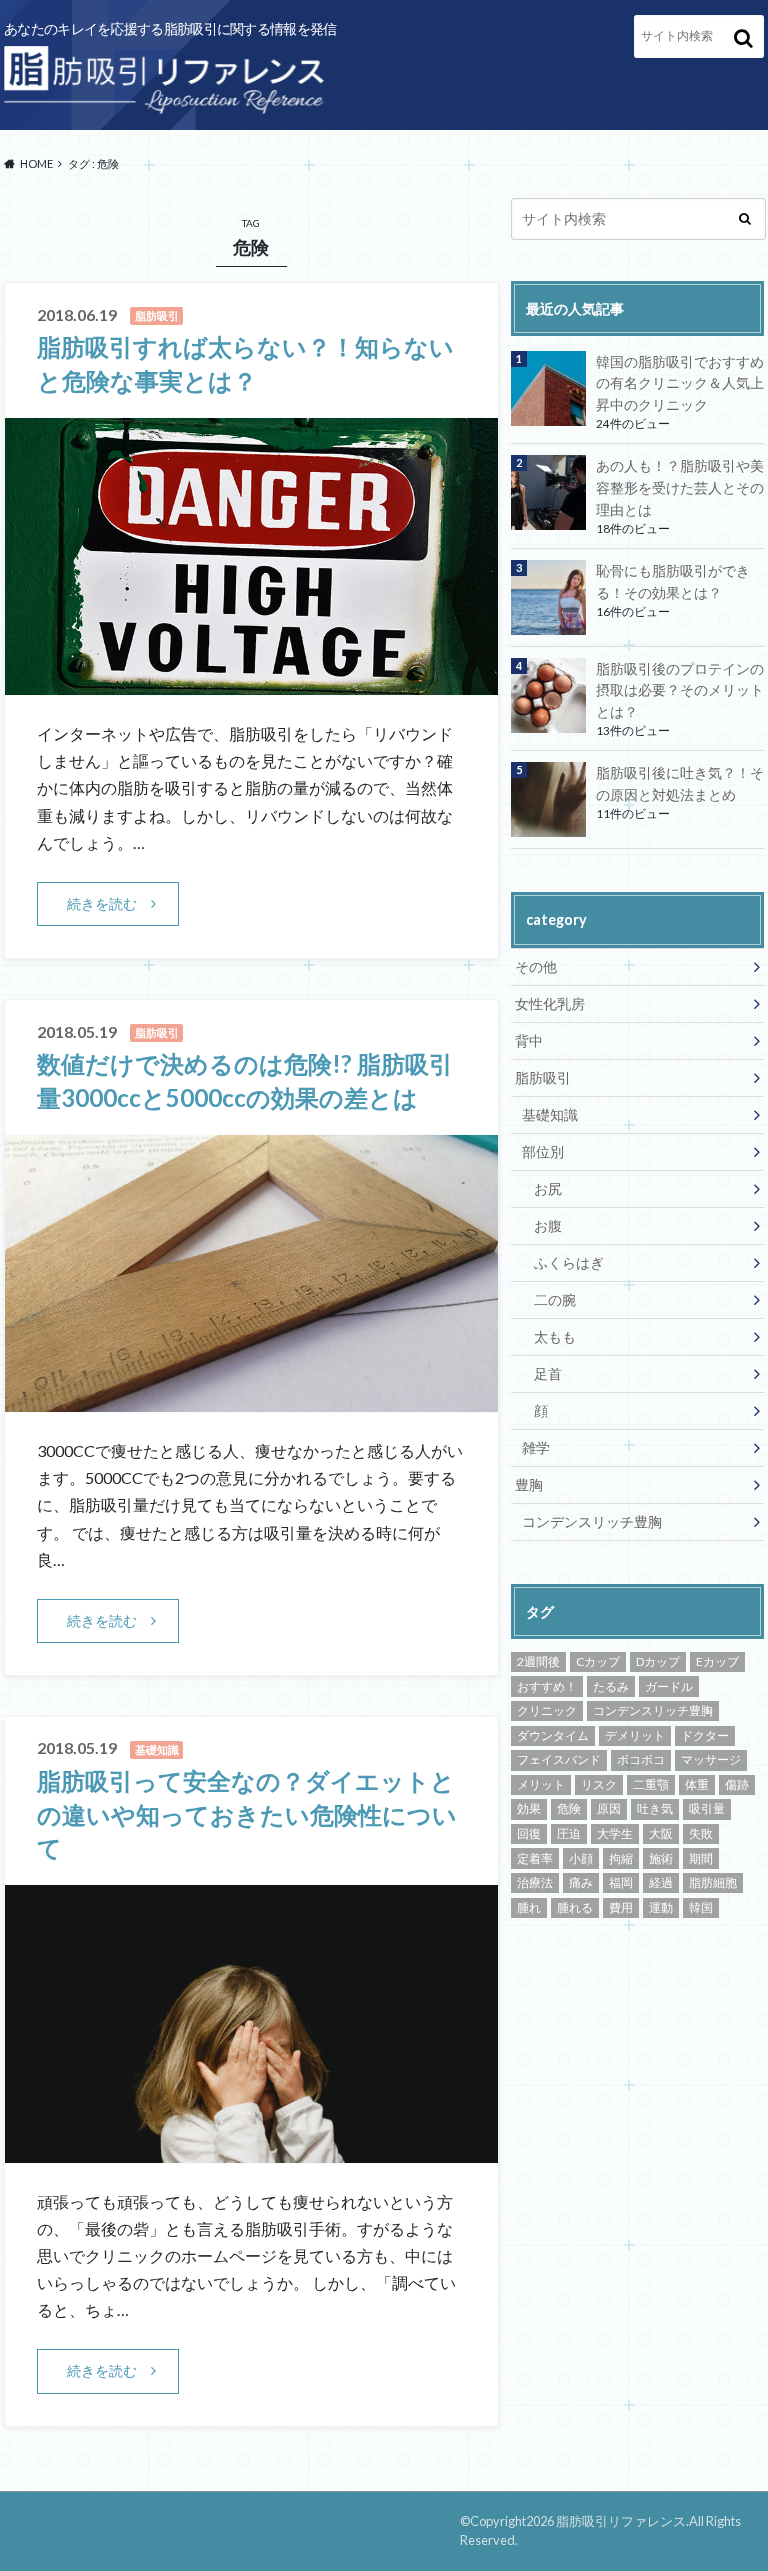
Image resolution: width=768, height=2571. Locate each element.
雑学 (536, 1447)
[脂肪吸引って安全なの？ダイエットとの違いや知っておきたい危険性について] (251, 2150)
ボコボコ (641, 1759)
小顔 (581, 1858)
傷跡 (737, 1784)
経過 (661, 1882)
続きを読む (102, 903)
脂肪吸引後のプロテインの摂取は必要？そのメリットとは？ (680, 690)
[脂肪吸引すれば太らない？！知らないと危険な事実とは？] (251, 682)
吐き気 (655, 1808)
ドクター (705, 1735)
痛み (581, 1882)
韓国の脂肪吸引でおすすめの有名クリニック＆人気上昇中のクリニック (680, 383)
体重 (697, 1784)
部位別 (543, 1151)
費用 (621, 1907)
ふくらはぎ (569, 1262)
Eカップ (717, 1661)
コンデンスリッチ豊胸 (592, 1521)
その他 (536, 966)
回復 (529, 1833)
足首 (548, 1373)
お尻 (548, 1188)
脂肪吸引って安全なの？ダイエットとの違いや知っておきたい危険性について (247, 1814)
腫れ (529, 1907)
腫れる (575, 1907)
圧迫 (569, 1833)
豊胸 (529, 1484)
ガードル (669, 1686)
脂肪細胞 (713, 1882)
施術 (661, 1858)
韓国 (701, 1907)
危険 (569, 1808)
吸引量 (707, 1808)
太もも (555, 1336)
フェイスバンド (559, 1759)
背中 (529, 1040)
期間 (701, 1858)
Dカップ (658, 1661)
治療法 (535, 1882)
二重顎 (651, 1784)
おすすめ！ (547, 1686)
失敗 (701, 1833)
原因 (609, 1808)
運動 (661, 1907)
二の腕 (555, 1299)
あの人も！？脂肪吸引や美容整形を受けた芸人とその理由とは (680, 487)
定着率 (535, 1858)
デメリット (635, 1735)
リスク (599, 1784)
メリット (541, 1784)
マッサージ (711, 1759)
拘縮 (621, 1858)
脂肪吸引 (543, 1077)
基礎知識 (550, 1114)
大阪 (661, 1833)
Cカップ (598, 1661)
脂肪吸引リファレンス (621, 2521)
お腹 (548, 1225)
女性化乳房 (550, 1003)
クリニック (547, 1710)
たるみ (611, 1686)
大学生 (615, 1833)
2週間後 (538, 1661)
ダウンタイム (553, 1735)
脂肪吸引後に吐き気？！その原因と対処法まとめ (680, 783)
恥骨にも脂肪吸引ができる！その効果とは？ (673, 581)
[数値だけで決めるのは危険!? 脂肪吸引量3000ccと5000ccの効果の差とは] (251, 1399)
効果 (529, 1808)
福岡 (621, 1882)
